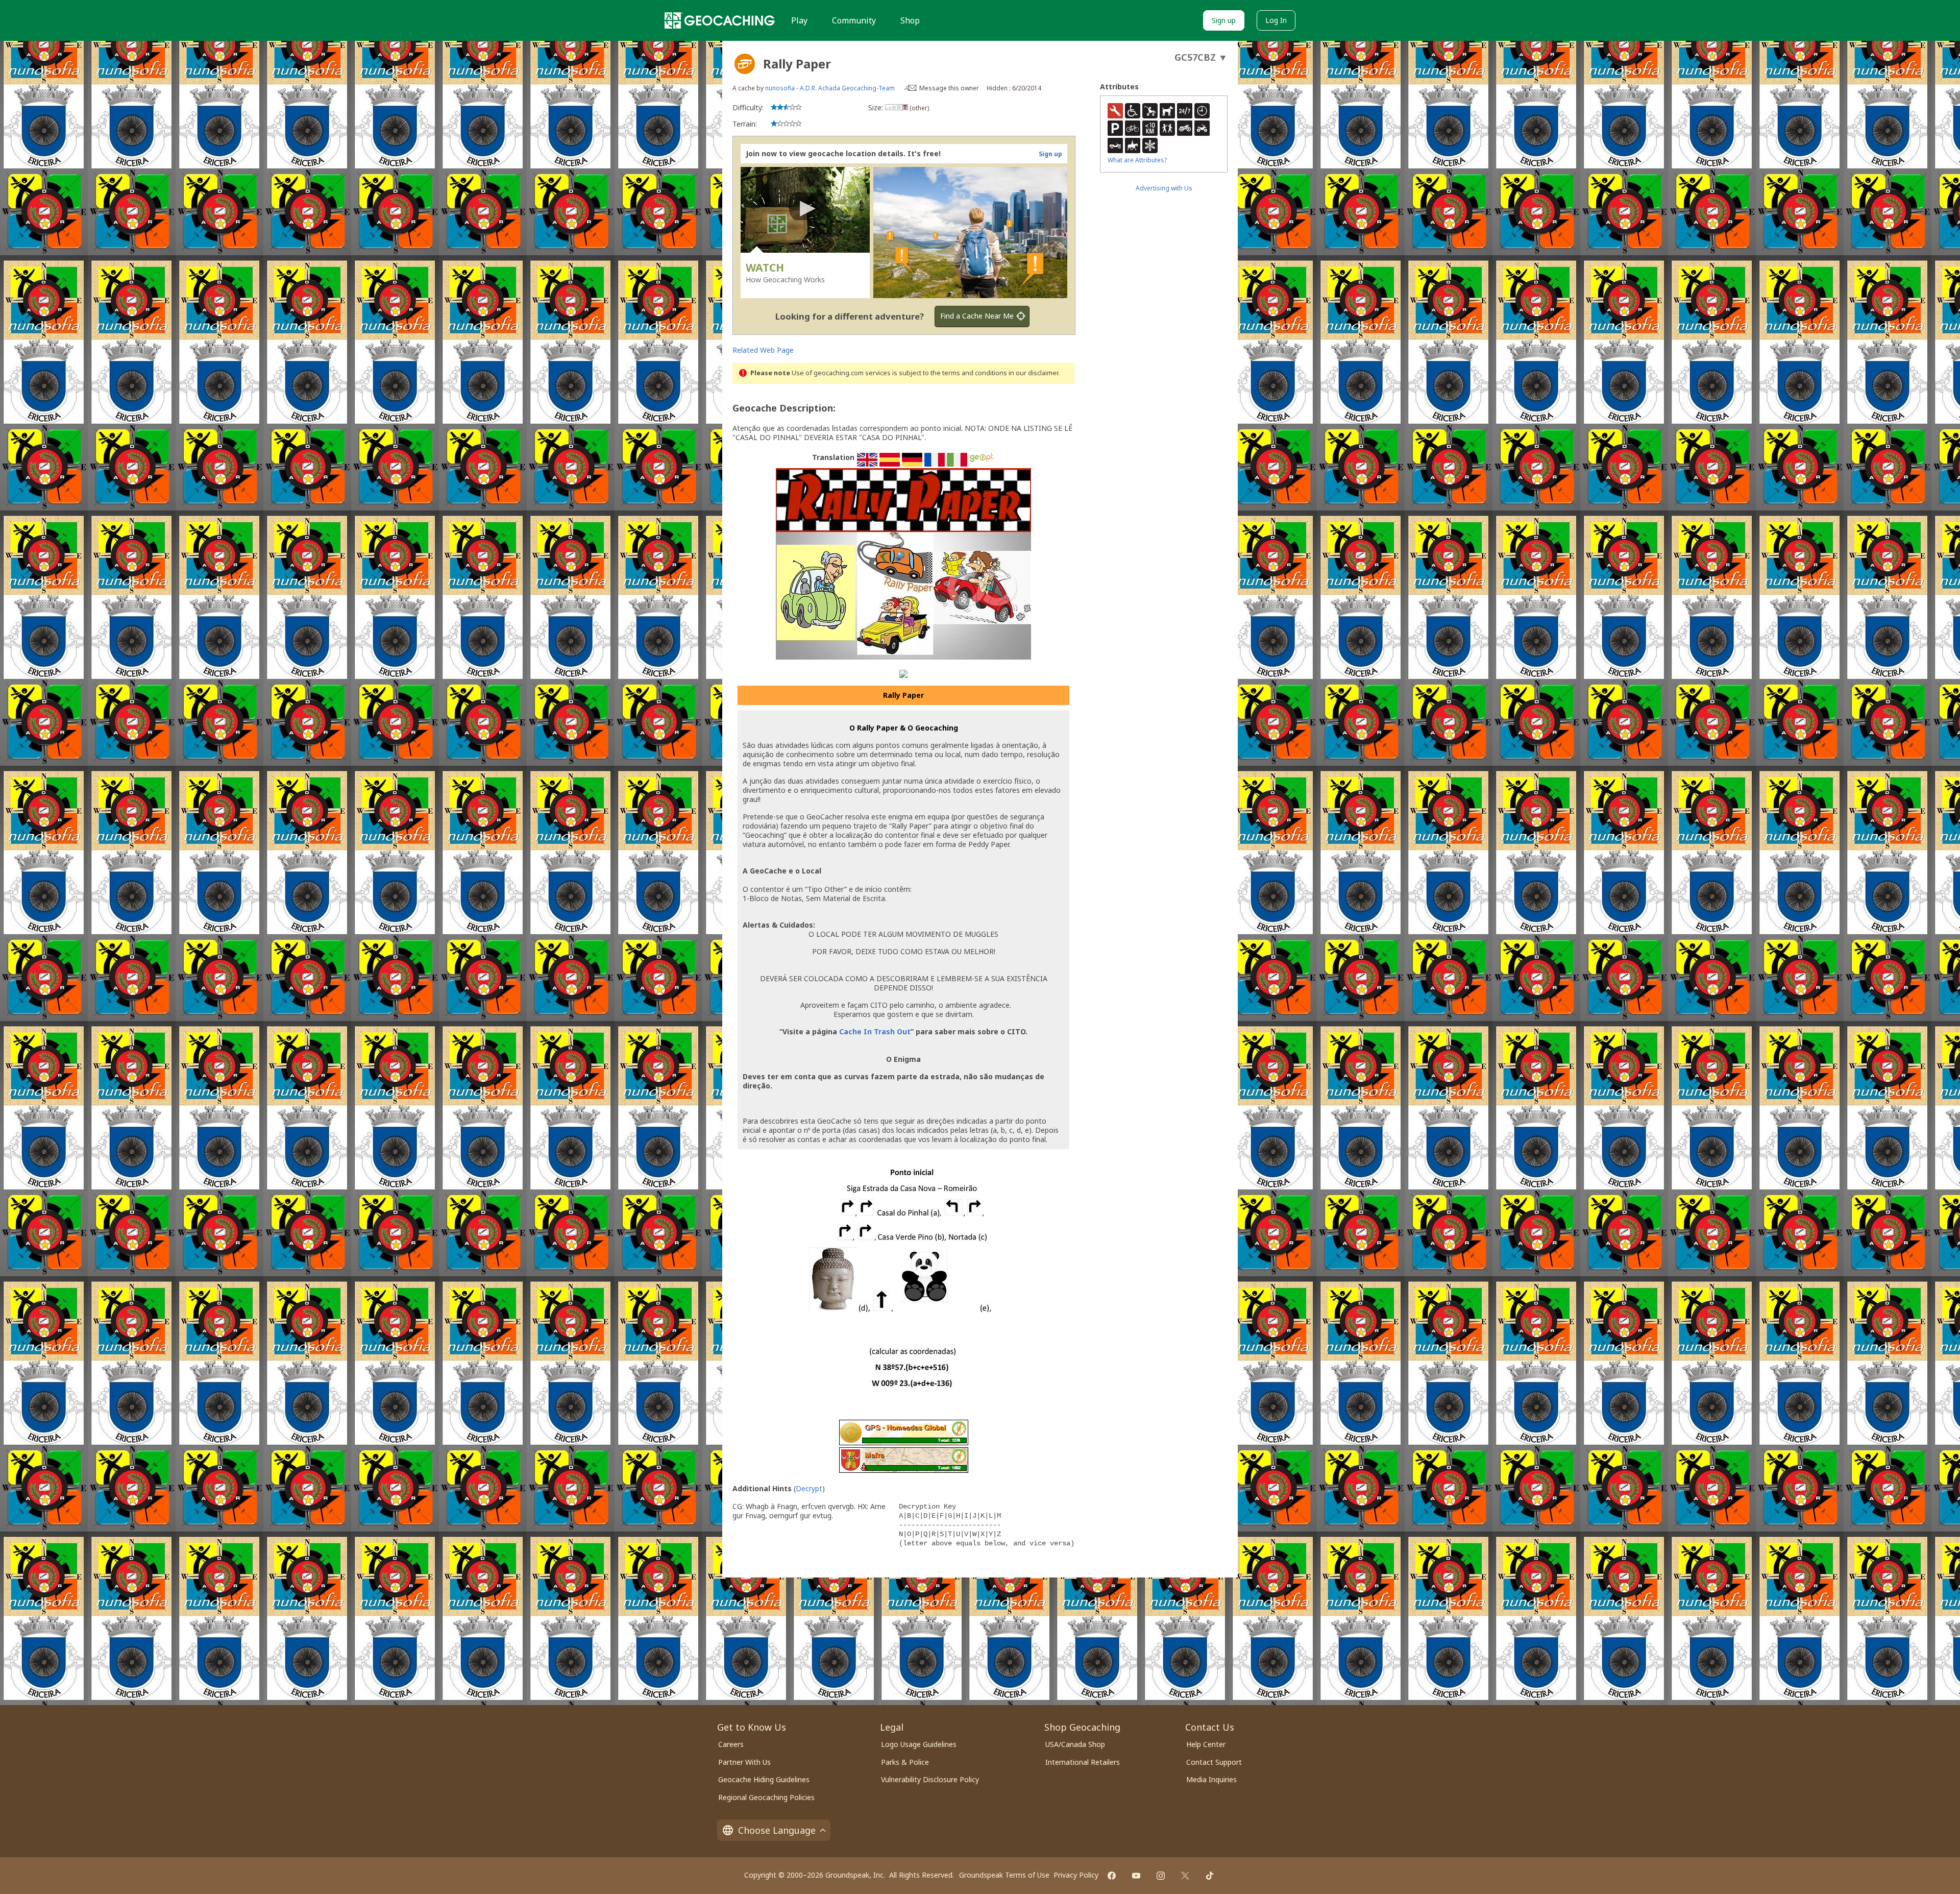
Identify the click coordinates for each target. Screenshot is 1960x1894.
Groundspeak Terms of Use (1004, 1875)
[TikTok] (1210, 1876)
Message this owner (949, 88)
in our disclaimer (1033, 373)
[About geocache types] (745, 64)
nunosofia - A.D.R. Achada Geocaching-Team (830, 88)
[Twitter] (1185, 1876)
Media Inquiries (1211, 1779)
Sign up (1224, 20)
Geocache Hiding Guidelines (764, 1779)
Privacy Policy (1076, 1875)
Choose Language (777, 1830)
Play (799, 20)
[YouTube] (1136, 1876)
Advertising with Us (1164, 188)
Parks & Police (905, 1762)
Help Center (1206, 1744)
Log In (1276, 20)
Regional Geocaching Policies (766, 1797)
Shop (910, 20)
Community (854, 20)
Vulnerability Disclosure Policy (930, 1779)
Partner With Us (744, 1762)
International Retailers (1083, 1762)
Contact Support (1214, 1762)
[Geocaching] (720, 20)
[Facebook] (1112, 1876)
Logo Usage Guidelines (919, 1744)
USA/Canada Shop (1075, 1744)
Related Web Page (763, 350)
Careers (731, 1744)
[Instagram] (1161, 1876)
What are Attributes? (1137, 160)
